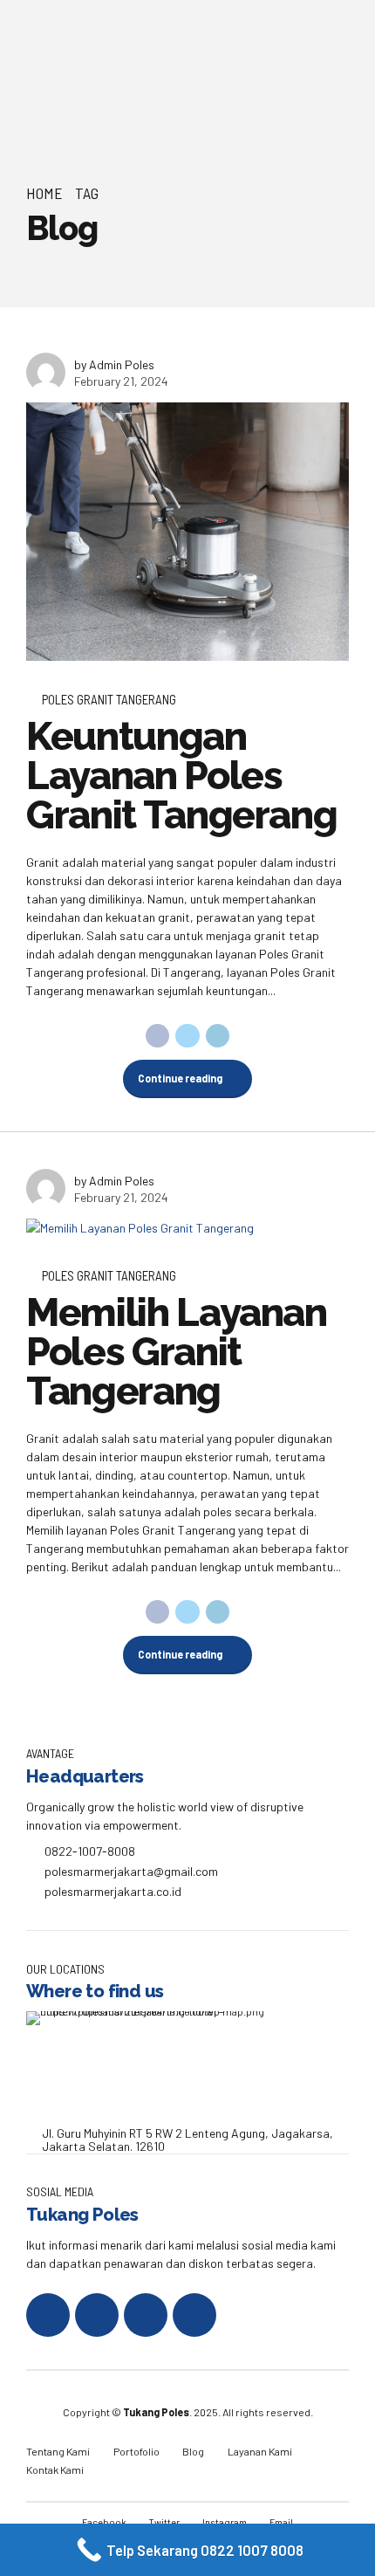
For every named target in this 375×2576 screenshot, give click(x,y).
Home (44, 193)
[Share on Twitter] (187, 1036)
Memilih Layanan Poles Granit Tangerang (177, 1352)
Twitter (164, 2522)
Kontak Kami (55, 2470)
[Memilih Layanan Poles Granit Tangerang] (187, 1228)
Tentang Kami (58, 2451)
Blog (193, 2451)
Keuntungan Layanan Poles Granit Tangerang (181, 776)
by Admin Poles (114, 364)
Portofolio (136, 2451)
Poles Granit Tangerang (109, 699)
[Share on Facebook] (158, 1036)
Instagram (225, 2522)
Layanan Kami (260, 2451)
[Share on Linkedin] (218, 1036)
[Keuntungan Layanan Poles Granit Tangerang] (187, 532)
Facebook (104, 2522)
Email (281, 2522)
